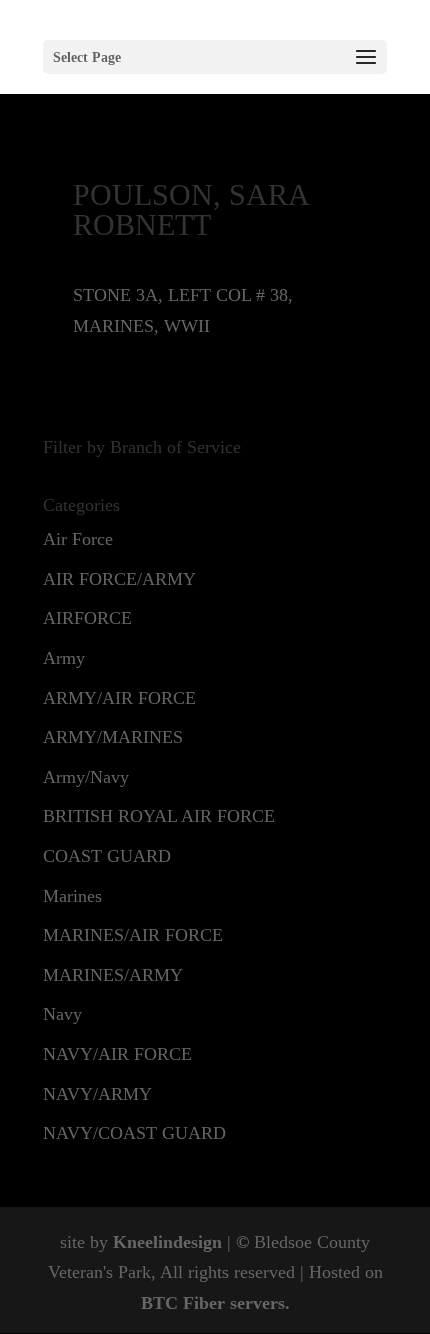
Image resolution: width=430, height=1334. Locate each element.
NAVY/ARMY (97, 1094)
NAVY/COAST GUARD (134, 1133)
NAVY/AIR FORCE (117, 1054)
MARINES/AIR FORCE (133, 935)
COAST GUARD (107, 856)
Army (64, 658)
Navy (62, 1014)
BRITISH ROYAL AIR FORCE (159, 816)
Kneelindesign (167, 1242)
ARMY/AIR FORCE (119, 698)
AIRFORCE (87, 618)
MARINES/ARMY (113, 975)
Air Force (78, 539)
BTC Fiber (183, 1303)
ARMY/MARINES (113, 737)
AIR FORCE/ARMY (119, 579)
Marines (72, 896)
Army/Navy (86, 777)
